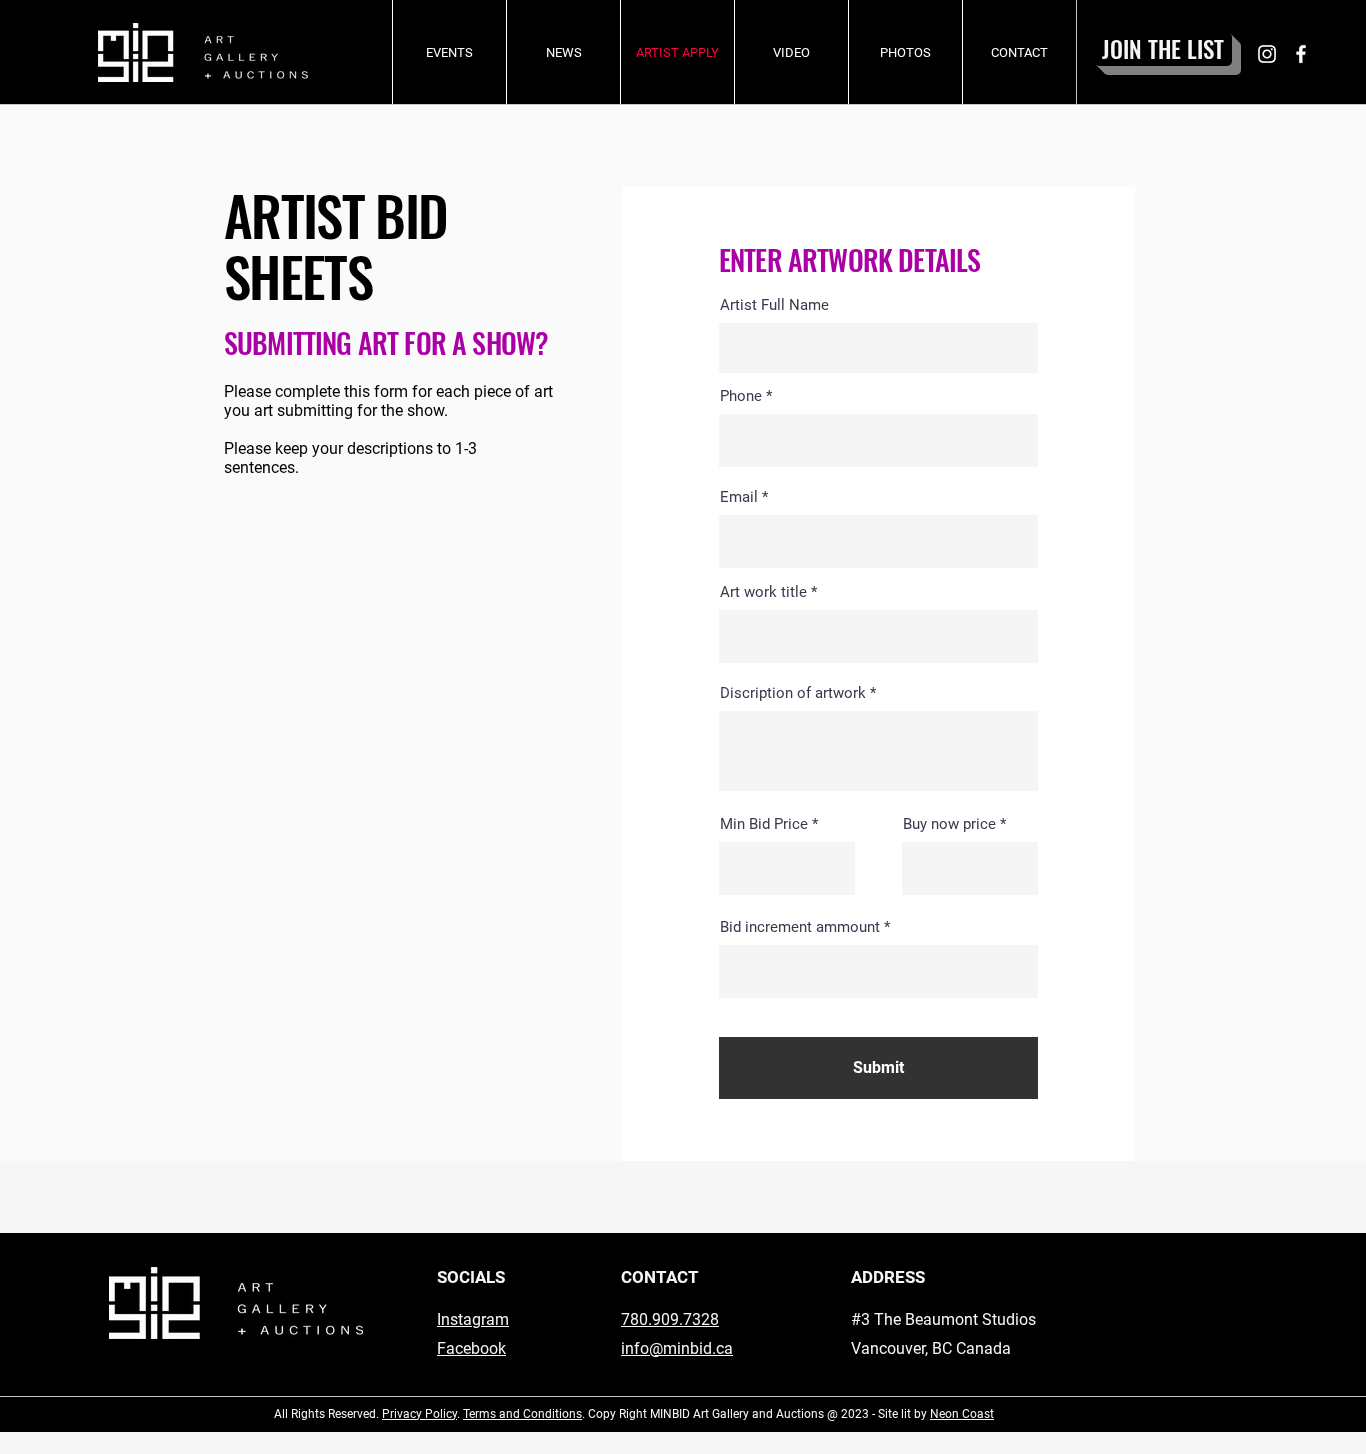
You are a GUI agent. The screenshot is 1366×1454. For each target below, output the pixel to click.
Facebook (471, 1348)
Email (739, 497)
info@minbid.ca (677, 1348)
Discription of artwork (793, 693)
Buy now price (949, 824)
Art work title (763, 592)
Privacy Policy (419, 1414)
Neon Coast (962, 1414)
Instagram (473, 1319)
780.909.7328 (670, 1319)
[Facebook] (1301, 54)
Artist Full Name (774, 305)
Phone (741, 396)
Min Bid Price (764, 824)
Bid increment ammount (800, 927)
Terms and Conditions (522, 1414)
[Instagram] (1267, 54)
